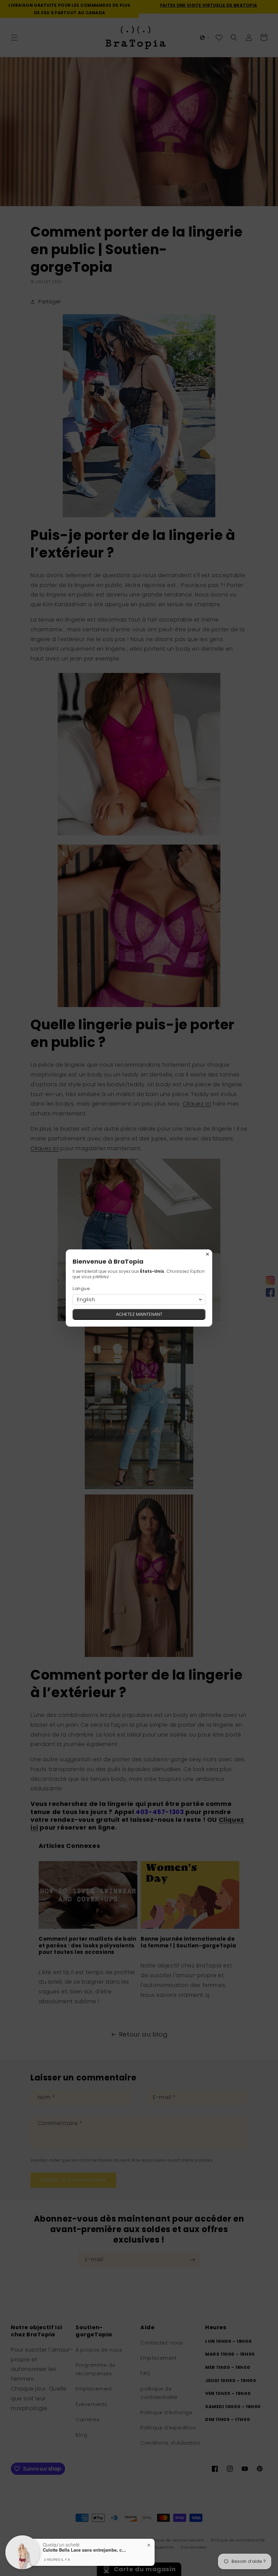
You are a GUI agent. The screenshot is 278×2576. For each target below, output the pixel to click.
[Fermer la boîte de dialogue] (207, 1254)
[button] (139, 1300)
